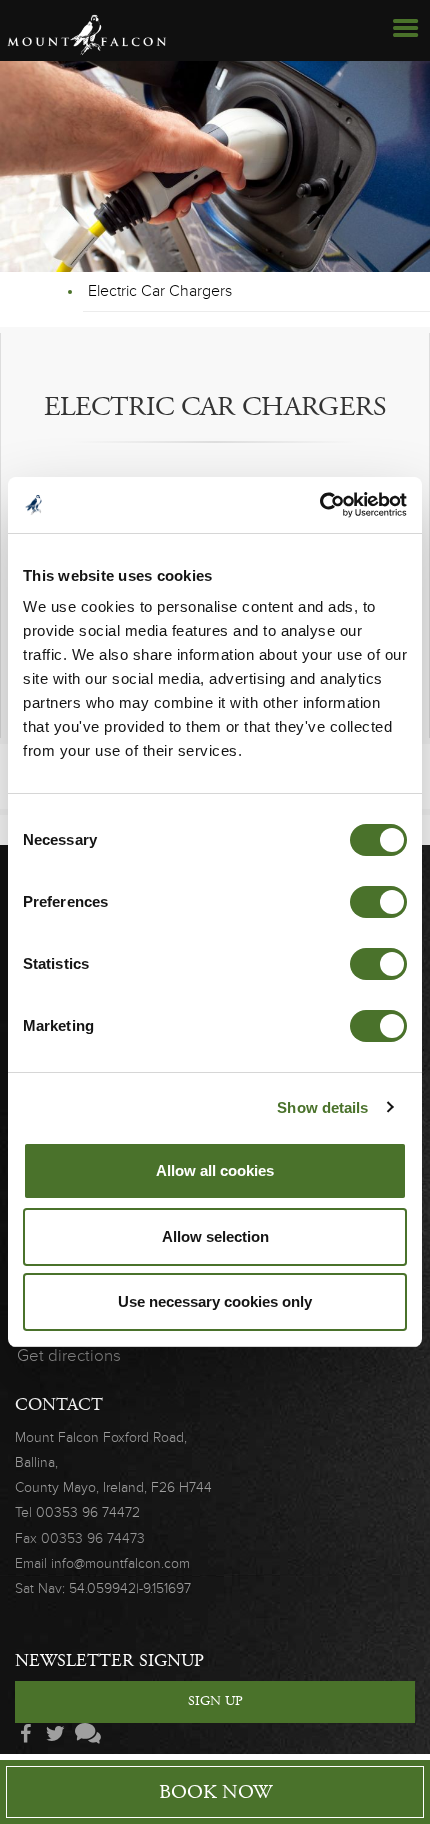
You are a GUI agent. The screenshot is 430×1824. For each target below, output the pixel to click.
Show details (322, 1107)
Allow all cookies (215, 1170)
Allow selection (215, 1236)
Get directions (69, 1355)
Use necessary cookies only (215, 1301)
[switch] (378, 902)
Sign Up (215, 1701)
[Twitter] (55, 1735)
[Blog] (85, 1735)
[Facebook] (25, 1735)
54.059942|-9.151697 (130, 1588)
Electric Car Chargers (160, 291)
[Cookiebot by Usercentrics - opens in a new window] (319, 505)
